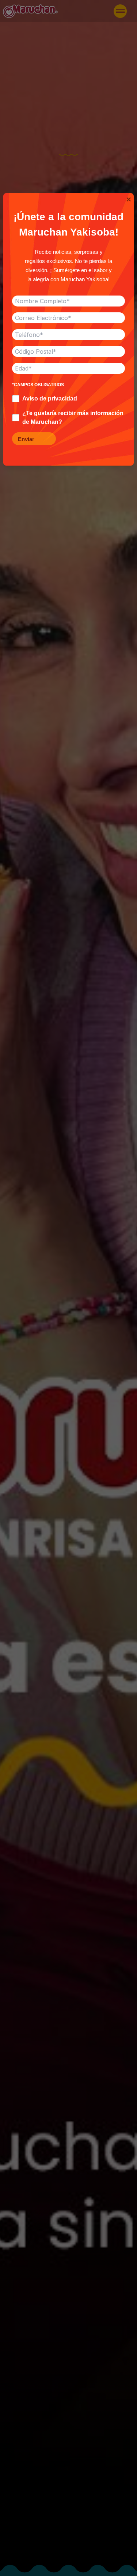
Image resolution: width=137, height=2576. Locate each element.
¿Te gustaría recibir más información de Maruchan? (73, 418)
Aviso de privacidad (50, 398)
